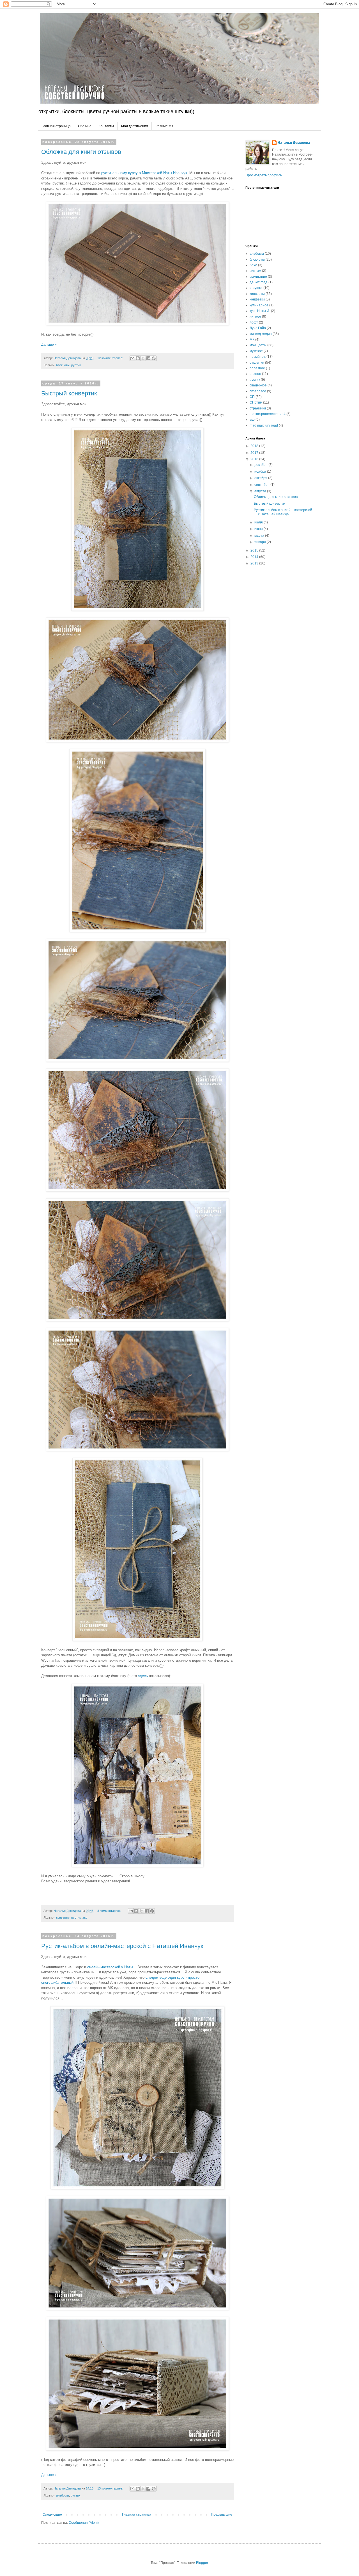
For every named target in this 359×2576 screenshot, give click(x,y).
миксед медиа (261, 334)
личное (255, 316)
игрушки (256, 288)
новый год (258, 357)
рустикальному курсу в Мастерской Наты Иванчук (144, 173)
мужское (256, 351)
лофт (254, 322)
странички (258, 408)
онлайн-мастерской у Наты (110, 1967)
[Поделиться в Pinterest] (154, 358)
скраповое (258, 391)
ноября (261, 472)
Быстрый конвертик (69, 393)
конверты (63, 1917)
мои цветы (258, 345)
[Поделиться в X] (143, 358)
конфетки (257, 299)
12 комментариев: (111, 358)
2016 (255, 459)
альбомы (63, 2495)
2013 (255, 563)
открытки (257, 363)
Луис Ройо (258, 328)
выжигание (258, 277)
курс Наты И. (260, 311)
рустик (76, 365)
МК (252, 340)
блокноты (63, 365)
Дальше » (49, 345)
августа (261, 491)
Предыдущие (222, 2514)
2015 (255, 550)
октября (261, 478)
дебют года (259, 282)
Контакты (106, 126)
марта (260, 536)
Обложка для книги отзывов (81, 152)
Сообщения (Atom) (84, 2523)
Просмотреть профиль (264, 175)
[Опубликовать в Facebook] (148, 358)
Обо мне (85, 126)
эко (85, 1917)
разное (255, 374)
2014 (255, 557)
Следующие (52, 2514)
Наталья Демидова (294, 143)
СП (252, 397)
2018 (255, 446)
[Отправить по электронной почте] (132, 358)
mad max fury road (264, 425)
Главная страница (56, 126)
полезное (257, 368)
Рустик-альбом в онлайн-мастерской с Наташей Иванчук (122, 1946)
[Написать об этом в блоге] (138, 358)
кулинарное (259, 305)
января (261, 542)
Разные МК (164, 126)
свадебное (258, 385)
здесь (143, 1676)
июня (259, 529)
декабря (261, 465)
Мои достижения (135, 126)
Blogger (202, 2563)
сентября (262, 485)
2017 (255, 453)
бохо (253, 265)
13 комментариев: (111, 2488)
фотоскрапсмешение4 (268, 414)
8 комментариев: (110, 1911)
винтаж (255, 271)
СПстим (256, 402)
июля (259, 522)
